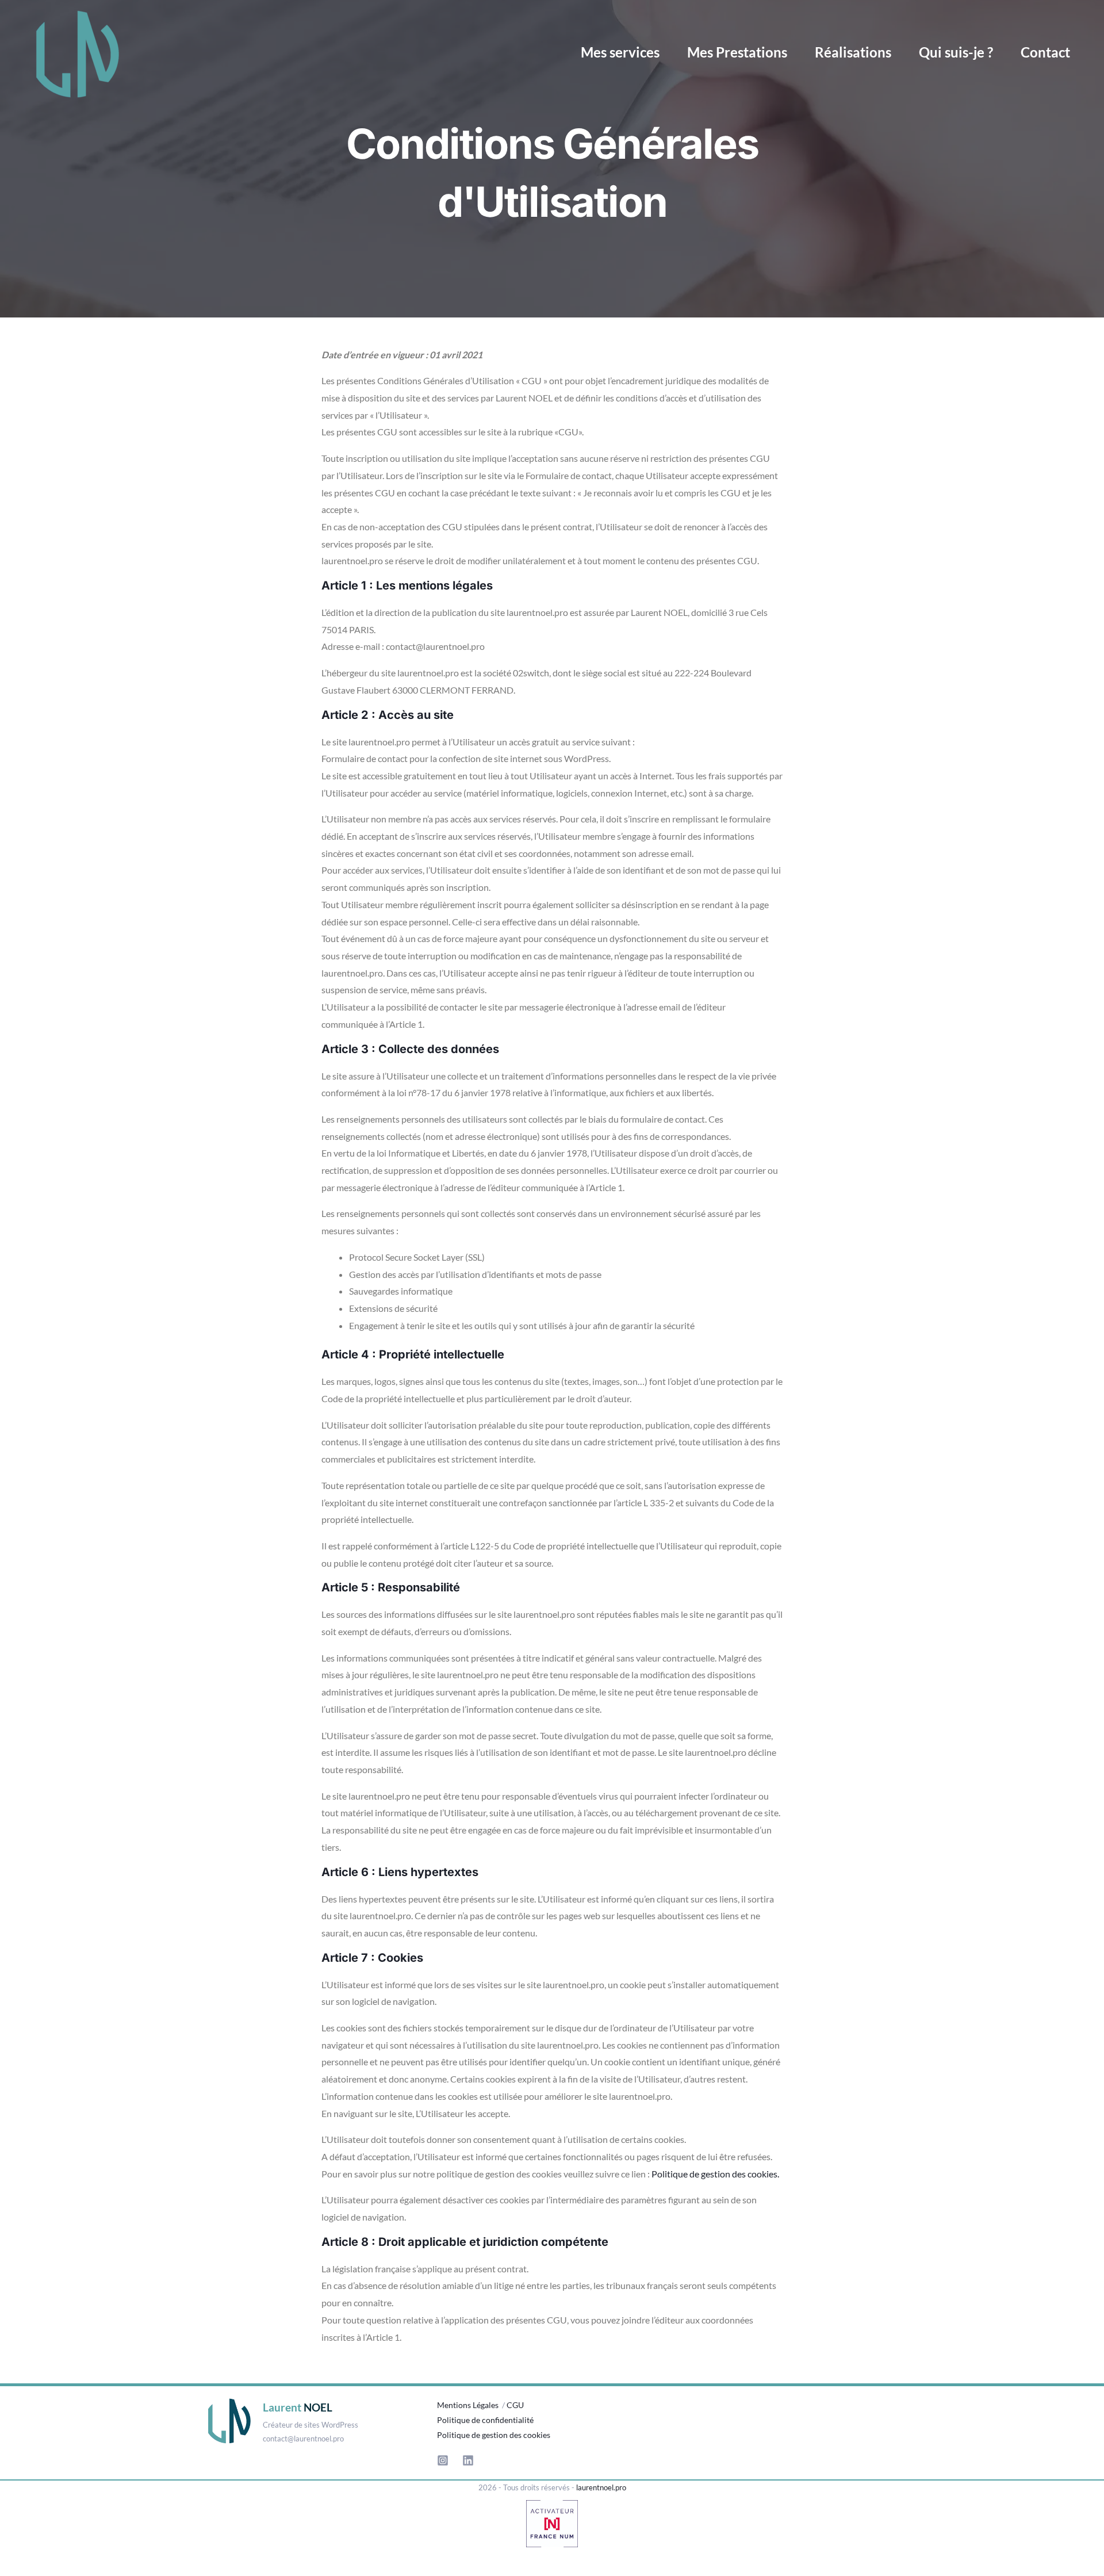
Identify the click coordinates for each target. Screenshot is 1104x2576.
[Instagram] (443, 2460)
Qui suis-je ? (956, 52)
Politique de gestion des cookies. (715, 2174)
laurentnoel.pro (601, 2487)
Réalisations (853, 52)
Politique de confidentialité (485, 2420)
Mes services (620, 52)
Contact (1045, 52)
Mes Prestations (737, 52)
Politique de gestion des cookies (494, 2435)
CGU (515, 2405)
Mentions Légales (469, 2405)
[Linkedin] (468, 2460)
